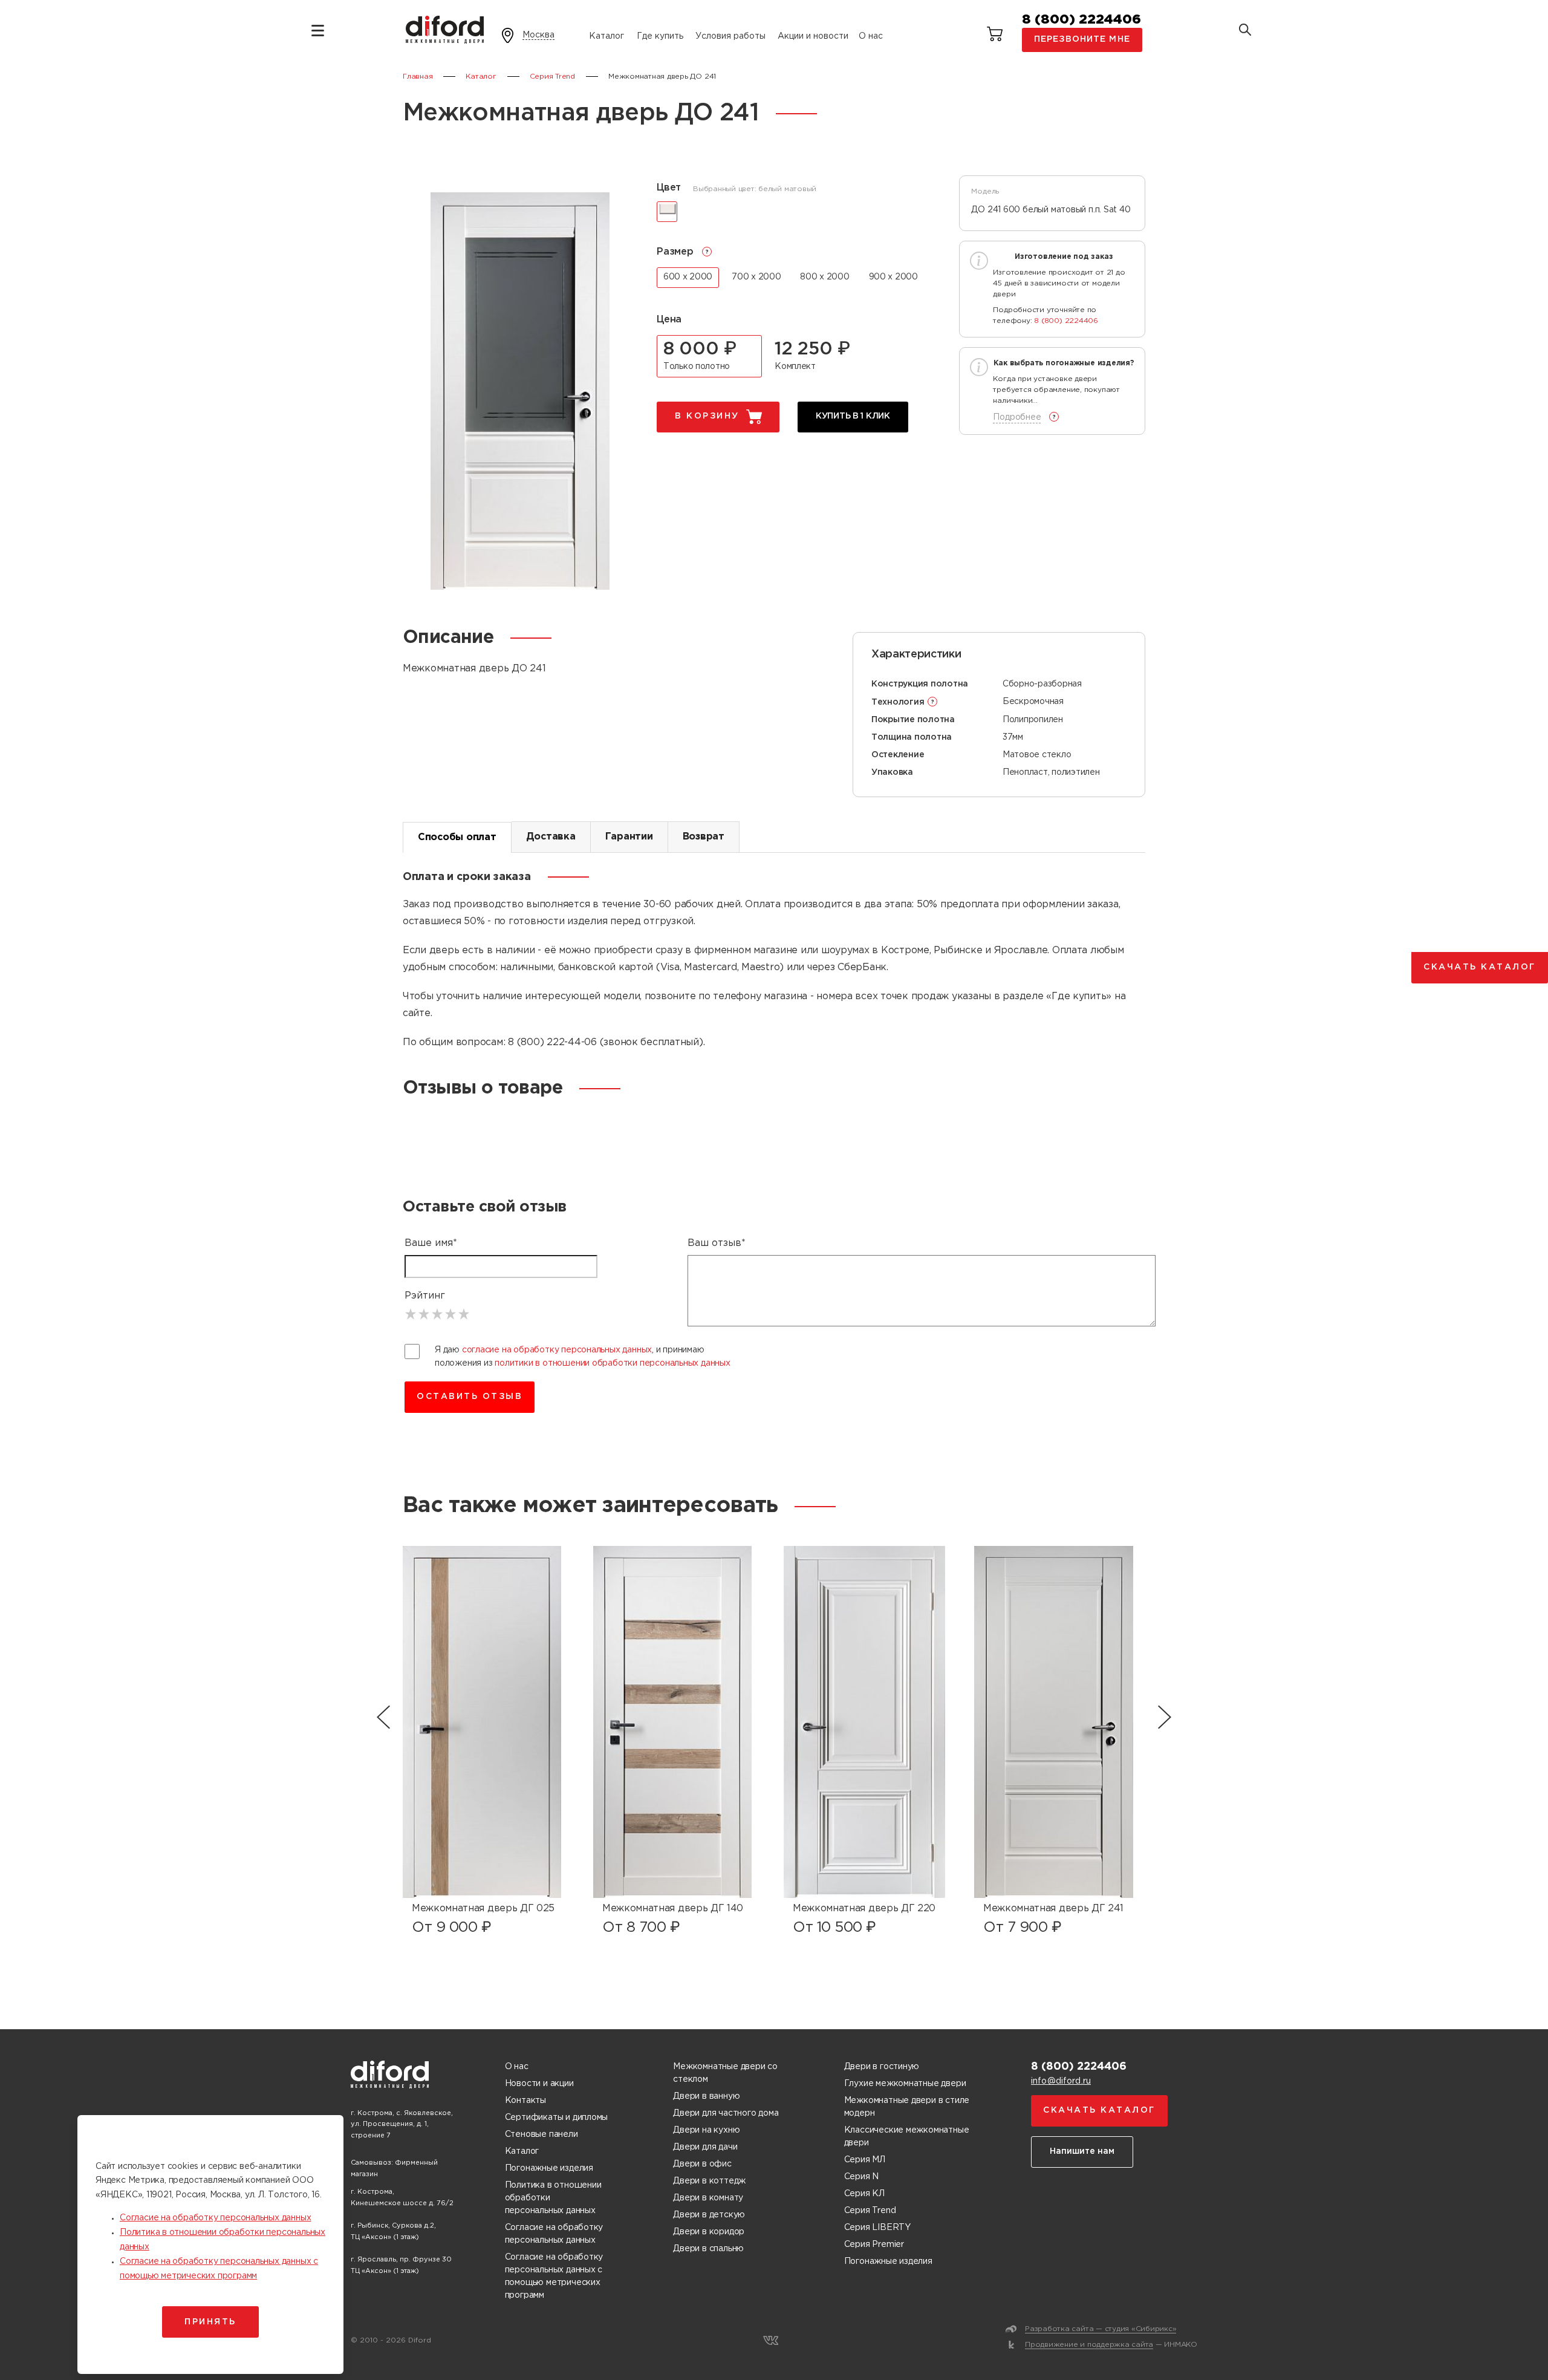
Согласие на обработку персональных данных (554, 2234)
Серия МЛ (865, 2160)
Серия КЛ (864, 2194)
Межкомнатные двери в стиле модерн (907, 2107)
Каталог (607, 36)
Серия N (862, 2177)
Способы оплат (457, 837)
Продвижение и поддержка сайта (1089, 2345)
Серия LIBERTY (877, 2228)
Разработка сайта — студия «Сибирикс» (1101, 2329)
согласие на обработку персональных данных (557, 1350)
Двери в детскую (709, 2215)
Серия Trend (870, 2211)
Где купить (660, 36)
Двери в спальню (708, 2249)
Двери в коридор (709, 2232)
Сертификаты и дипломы (557, 2118)
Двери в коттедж (709, 2181)
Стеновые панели (541, 2134)
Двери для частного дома (726, 2113)
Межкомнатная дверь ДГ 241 (1053, 1909)
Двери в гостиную (882, 2067)
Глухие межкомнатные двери (905, 2084)
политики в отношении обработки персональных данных (613, 1363)
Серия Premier (874, 2245)
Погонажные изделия (549, 2168)
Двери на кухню (706, 2130)
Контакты (525, 2101)
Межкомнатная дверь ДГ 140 (673, 1909)
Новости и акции (539, 2084)
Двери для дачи (705, 2147)
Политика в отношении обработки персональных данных (553, 2198)
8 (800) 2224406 (1081, 20)
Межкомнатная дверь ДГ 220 (864, 1909)
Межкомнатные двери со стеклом (725, 2073)
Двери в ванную (706, 2096)
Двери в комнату (708, 2198)
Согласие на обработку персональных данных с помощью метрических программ (554, 2276)
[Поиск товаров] (1245, 31)
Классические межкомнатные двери (907, 2137)
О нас (871, 36)
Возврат (704, 837)
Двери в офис (702, 2164)
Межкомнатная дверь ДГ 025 (483, 1909)
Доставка (551, 837)
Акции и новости (813, 36)
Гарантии (629, 837)
